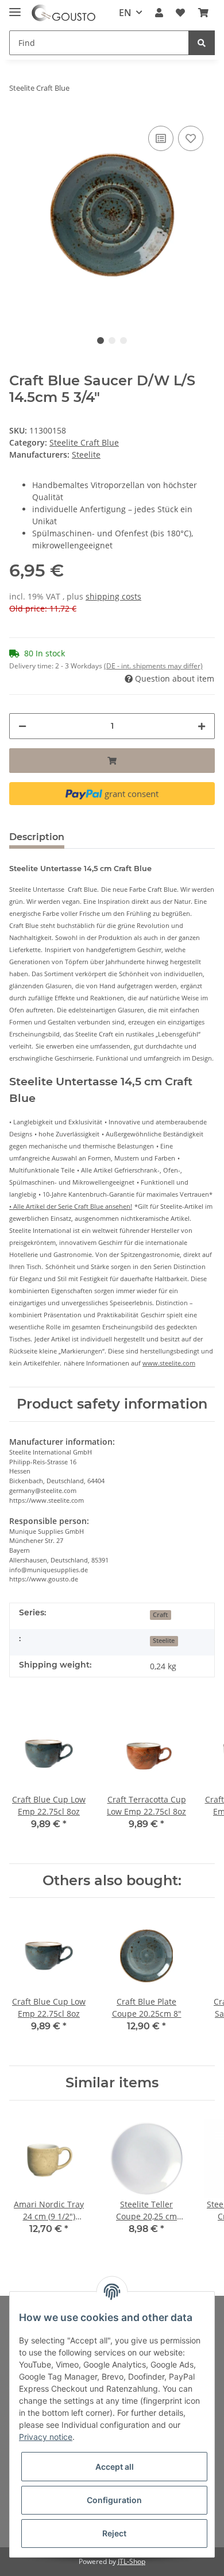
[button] (159, 13)
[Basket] (203, 13)
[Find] (202, 43)
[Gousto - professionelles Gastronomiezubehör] (63, 13)
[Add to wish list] (191, 138)
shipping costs (113, 596)
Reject (114, 2533)
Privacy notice (46, 2437)
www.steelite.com (169, 1363)
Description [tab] (37, 837)
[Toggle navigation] (15, 7)
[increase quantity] (202, 726)
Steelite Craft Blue (84, 442)
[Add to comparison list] (161, 138)
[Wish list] (180, 13)
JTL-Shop (132, 2561)
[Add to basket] (112, 761)
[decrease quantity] (22, 726)
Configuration (114, 2500)
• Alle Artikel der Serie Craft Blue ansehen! (71, 1206)
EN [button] (125, 13)
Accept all (115, 2467)
